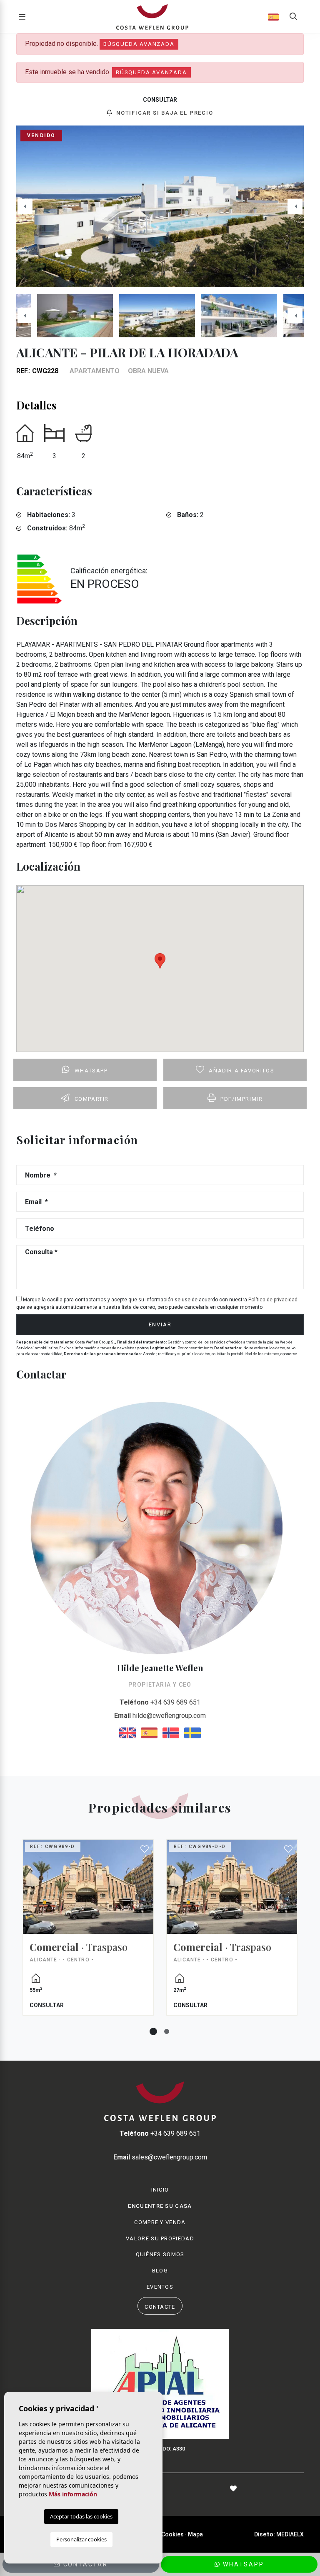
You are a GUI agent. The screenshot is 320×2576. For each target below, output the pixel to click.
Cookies (172, 2534)
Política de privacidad (273, 1300)
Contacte (160, 2307)
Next (295, 206)
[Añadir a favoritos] (145, 1849)
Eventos (160, 2287)
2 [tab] (167, 2031)
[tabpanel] (88, 1934)
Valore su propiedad (160, 2238)
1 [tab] (153, 2031)
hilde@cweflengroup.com (160, 1716)
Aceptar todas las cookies (81, 2516)
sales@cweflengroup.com (160, 2157)
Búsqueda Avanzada (139, 44)
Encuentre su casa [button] (160, 2206)
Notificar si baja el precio (164, 113)
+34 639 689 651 (160, 1702)
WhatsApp (242, 2564)
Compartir (92, 1099)
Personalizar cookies (81, 2539)
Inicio (160, 2190)
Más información (73, 2494)
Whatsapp (91, 1071)
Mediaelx (290, 2534)
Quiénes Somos (160, 2254)
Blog (160, 2271)
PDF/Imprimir (241, 1099)
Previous (25, 206)
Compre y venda (160, 2222)
